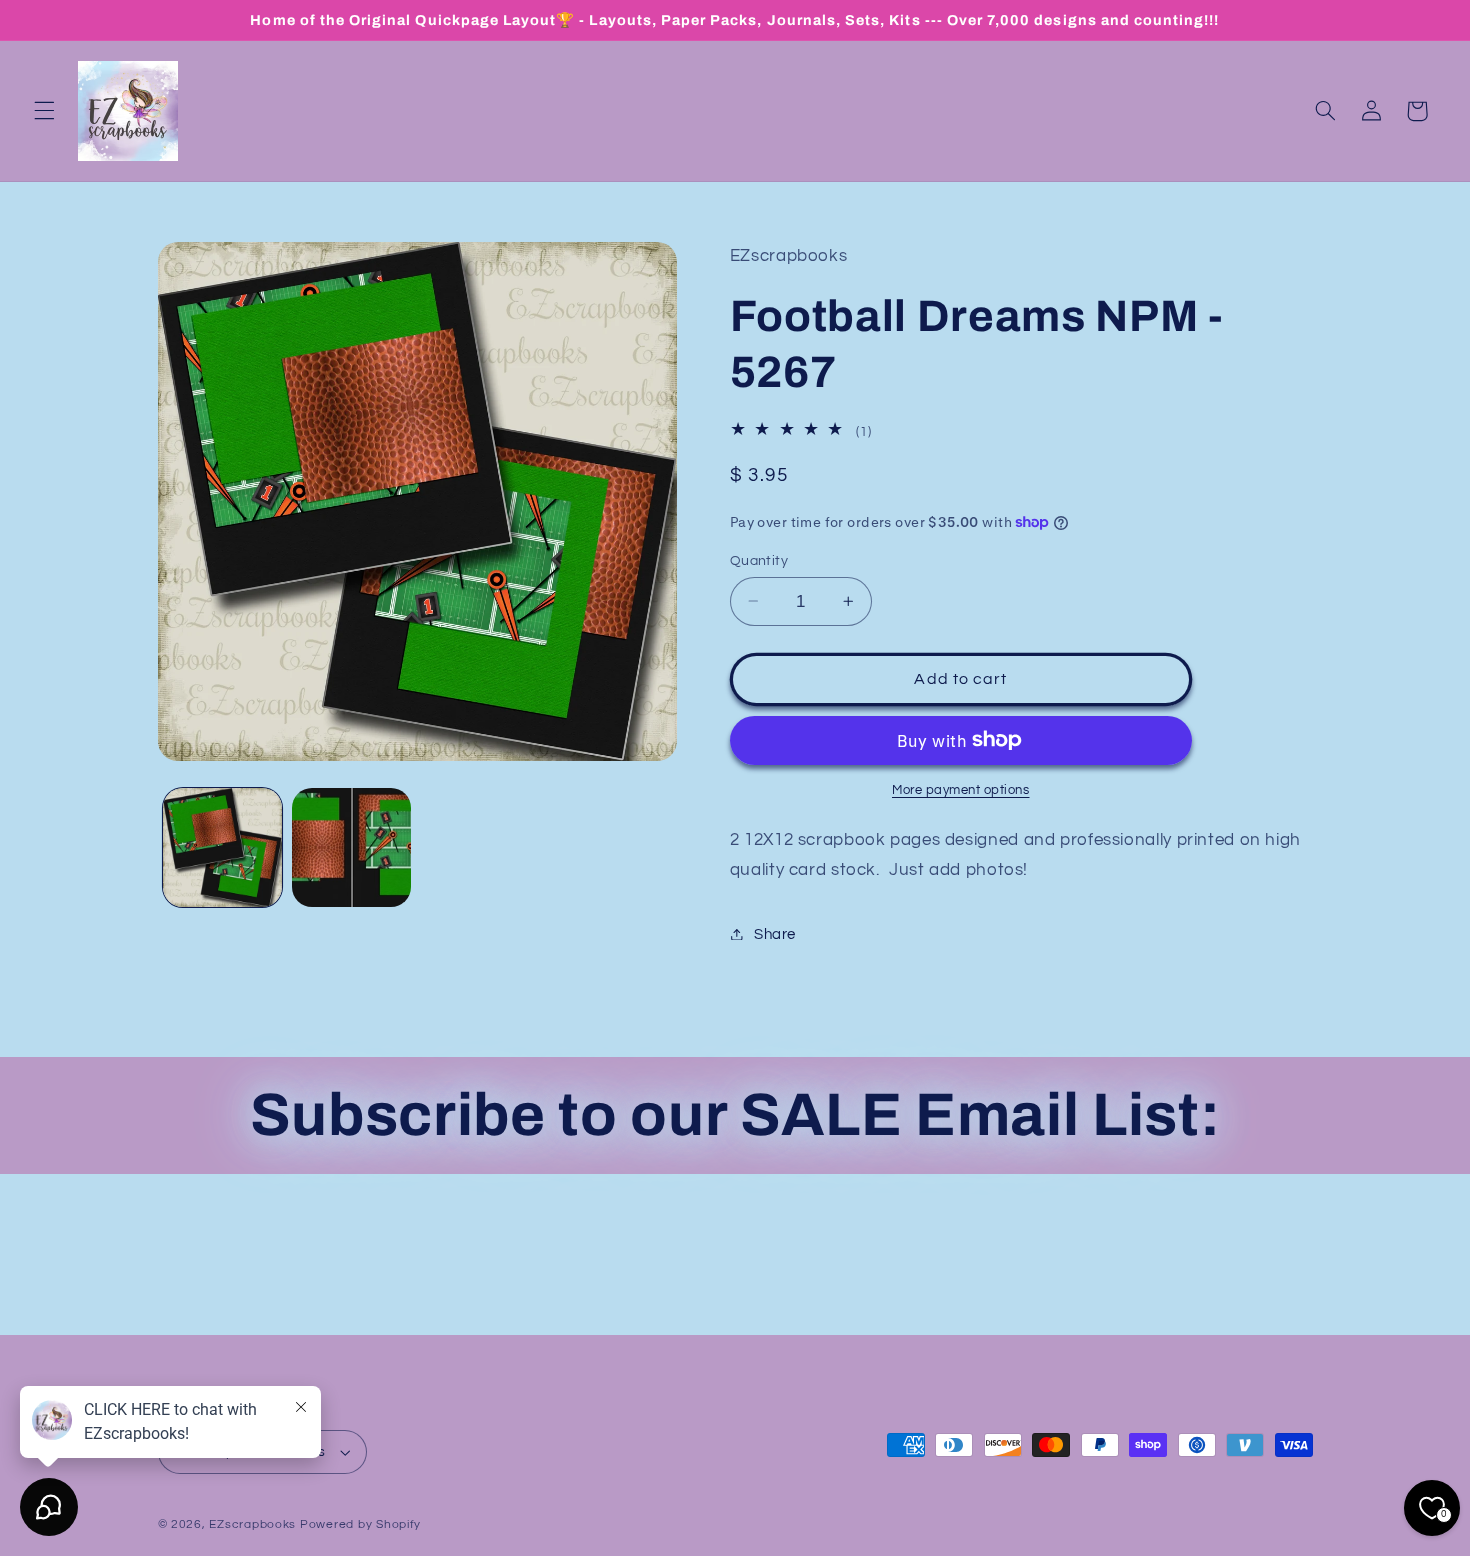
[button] (44, 111)
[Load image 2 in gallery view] (351, 847)
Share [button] (775, 933)
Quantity (759, 560)
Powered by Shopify (360, 1524)
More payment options (961, 789)
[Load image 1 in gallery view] (222, 847)
